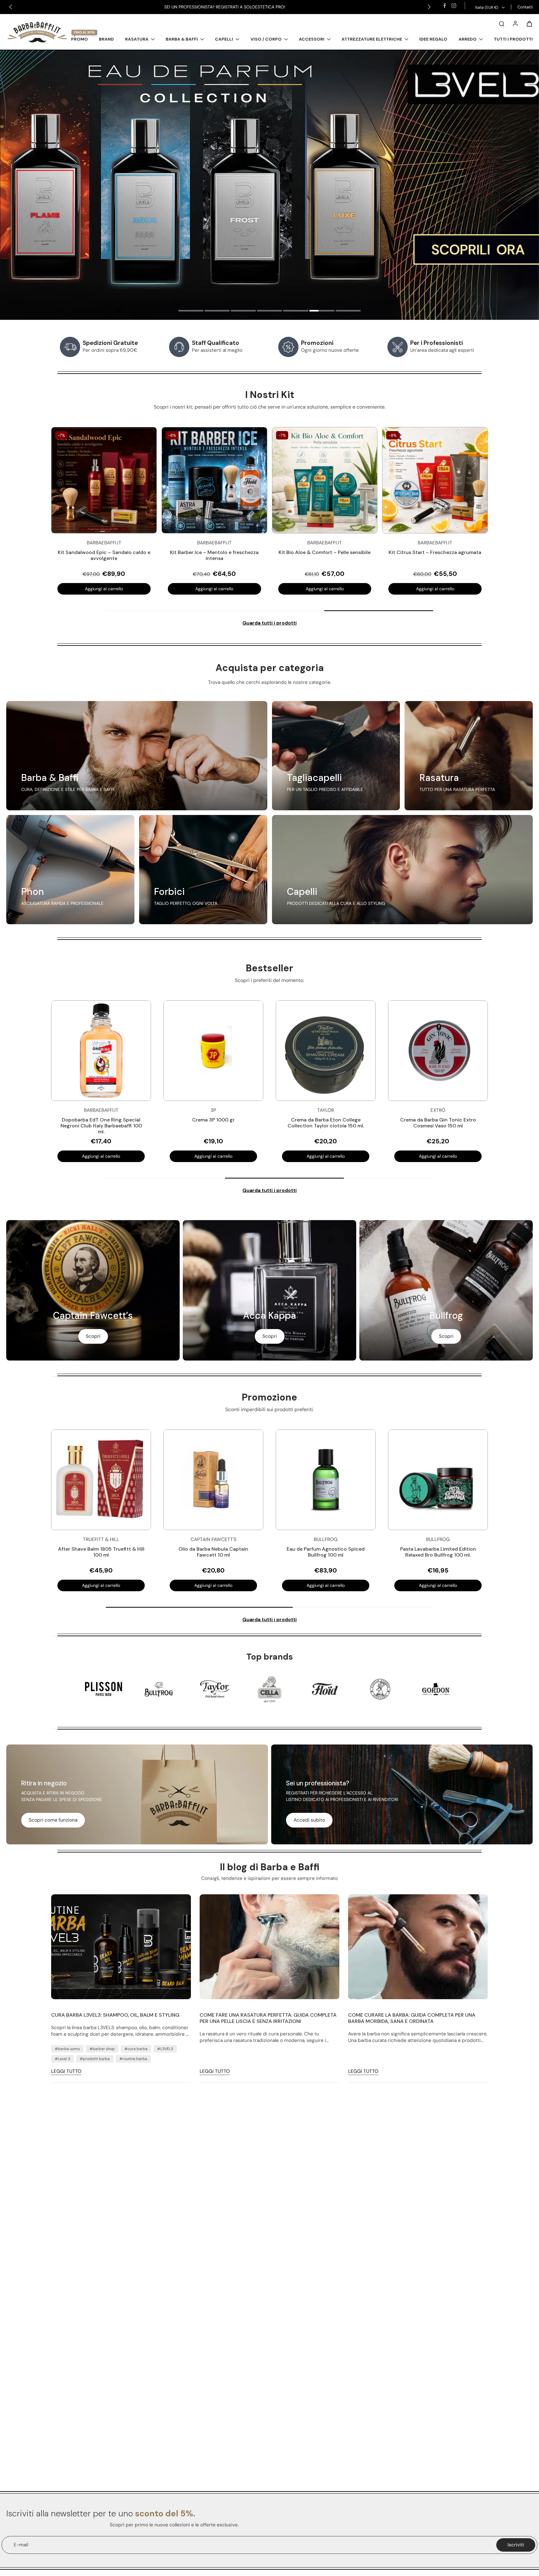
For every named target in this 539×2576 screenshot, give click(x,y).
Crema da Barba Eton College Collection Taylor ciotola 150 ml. (326, 1123)
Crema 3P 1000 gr (213, 1120)
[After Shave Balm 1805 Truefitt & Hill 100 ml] (101, 1480)
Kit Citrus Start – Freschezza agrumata (464, 552)
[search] (502, 23)
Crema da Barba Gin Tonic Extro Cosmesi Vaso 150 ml (438, 1123)
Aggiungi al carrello (133, 589)
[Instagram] (454, 6)
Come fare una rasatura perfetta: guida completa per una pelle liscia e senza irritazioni (268, 2018)
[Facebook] (444, 6)
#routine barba (133, 2059)
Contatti (525, 7)
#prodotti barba (95, 2059)
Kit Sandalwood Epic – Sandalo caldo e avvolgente (133, 555)
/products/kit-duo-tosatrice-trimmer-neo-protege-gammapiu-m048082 (84, 53)
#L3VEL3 (165, 2049)
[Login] (515, 23)
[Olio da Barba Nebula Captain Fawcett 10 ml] (213, 1480)
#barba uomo (67, 2049)
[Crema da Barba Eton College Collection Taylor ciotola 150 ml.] (326, 1051)
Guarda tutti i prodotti (269, 623)
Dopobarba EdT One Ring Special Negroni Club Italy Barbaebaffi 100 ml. (101, 1126)
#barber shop (102, 2049)
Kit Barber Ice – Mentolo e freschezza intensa (243, 555)
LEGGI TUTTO (66, 2071)
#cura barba (136, 2049)
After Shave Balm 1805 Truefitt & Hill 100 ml (101, 1552)
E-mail (21, 2545)
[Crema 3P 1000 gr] (213, 1051)
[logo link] (104, 1689)
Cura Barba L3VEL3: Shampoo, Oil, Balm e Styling (115, 2015)
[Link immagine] (137, 756)
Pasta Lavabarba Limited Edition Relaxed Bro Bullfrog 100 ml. (438, 1552)
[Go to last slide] (11, 7)
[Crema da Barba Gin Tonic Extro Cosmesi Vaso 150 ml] (438, 1051)
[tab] (191, 312)
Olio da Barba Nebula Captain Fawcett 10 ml (213, 1552)
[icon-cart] (529, 23)
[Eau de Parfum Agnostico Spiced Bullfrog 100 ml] (326, 1480)
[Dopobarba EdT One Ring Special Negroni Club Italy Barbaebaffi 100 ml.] (101, 1051)
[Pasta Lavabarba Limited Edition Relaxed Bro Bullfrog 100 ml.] (438, 1480)
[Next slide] (429, 7)
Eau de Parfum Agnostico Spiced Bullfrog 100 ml (326, 1552)
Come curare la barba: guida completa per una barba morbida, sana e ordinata (412, 2018)
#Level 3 (63, 2059)
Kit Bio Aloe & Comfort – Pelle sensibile (354, 552)
